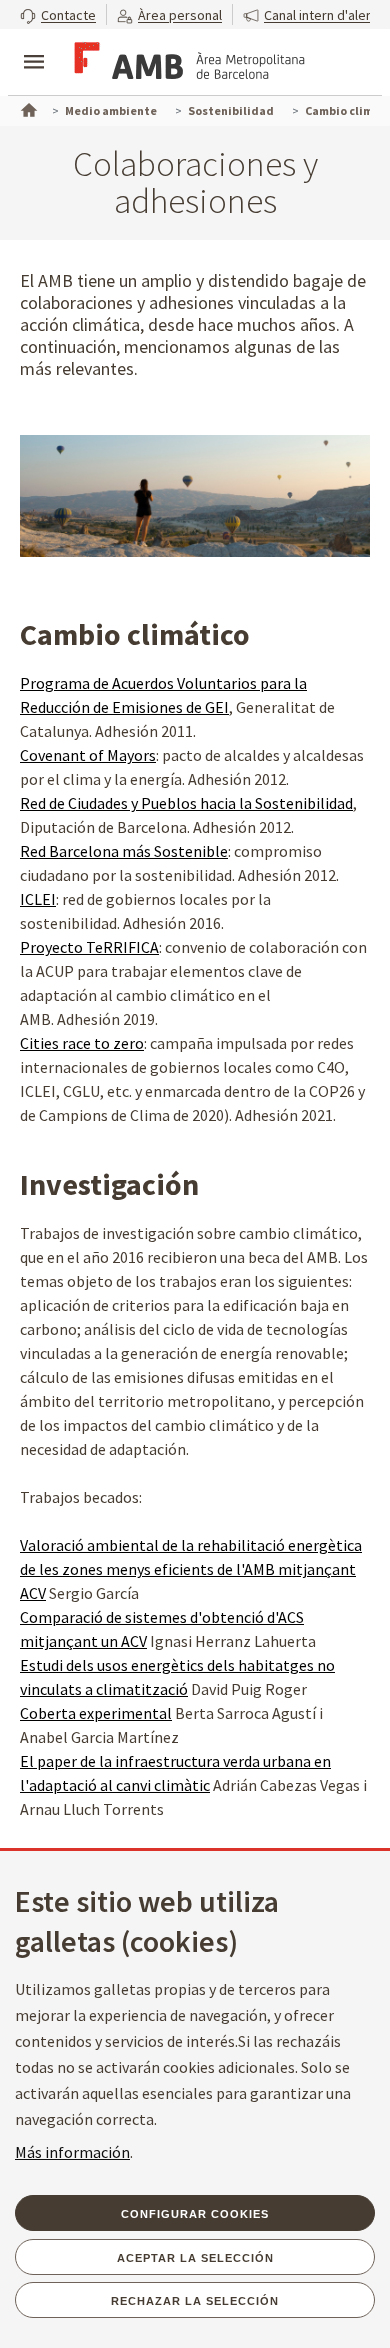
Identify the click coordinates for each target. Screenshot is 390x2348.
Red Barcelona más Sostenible (124, 851)
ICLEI (38, 899)
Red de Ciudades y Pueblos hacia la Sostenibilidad (186, 803)
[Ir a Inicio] (27, 108)
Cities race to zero (82, 1043)
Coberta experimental (96, 1713)
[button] (58, 14)
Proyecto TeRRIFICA (89, 947)
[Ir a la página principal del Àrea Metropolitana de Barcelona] (186, 64)
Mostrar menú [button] (34, 45)
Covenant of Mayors (88, 755)
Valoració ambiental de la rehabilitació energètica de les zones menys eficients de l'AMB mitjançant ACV (191, 1569)
